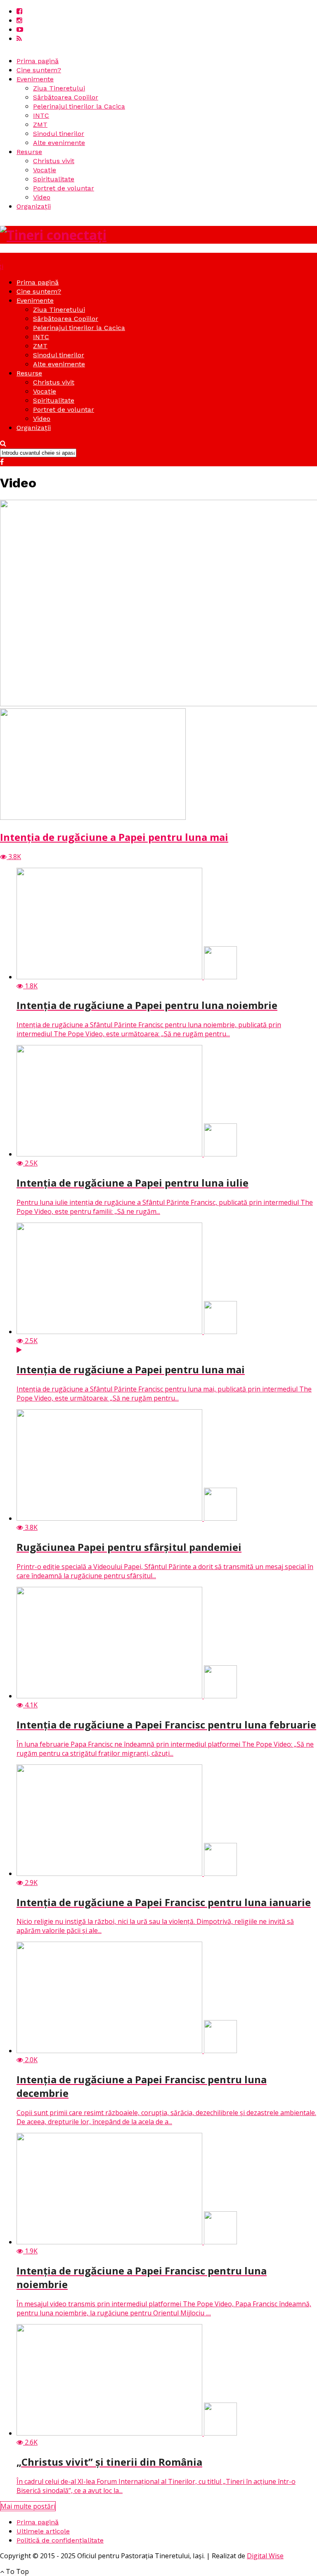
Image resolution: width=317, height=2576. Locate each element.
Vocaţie (45, 170)
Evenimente (35, 79)
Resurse (29, 152)
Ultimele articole (43, 2531)
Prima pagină (38, 61)
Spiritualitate (54, 179)
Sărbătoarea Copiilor (66, 97)
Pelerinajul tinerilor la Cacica (79, 106)
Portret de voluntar (64, 188)
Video (42, 197)
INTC (41, 115)
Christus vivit (54, 161)
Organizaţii (34, 206)
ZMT (40, 125)
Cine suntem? (39, 70)
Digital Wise (265, 2556)
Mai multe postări (28, 2506)
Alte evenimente (59, 143)
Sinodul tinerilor (59, 134)
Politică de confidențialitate (60, 2540)
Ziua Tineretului (59, 88)
